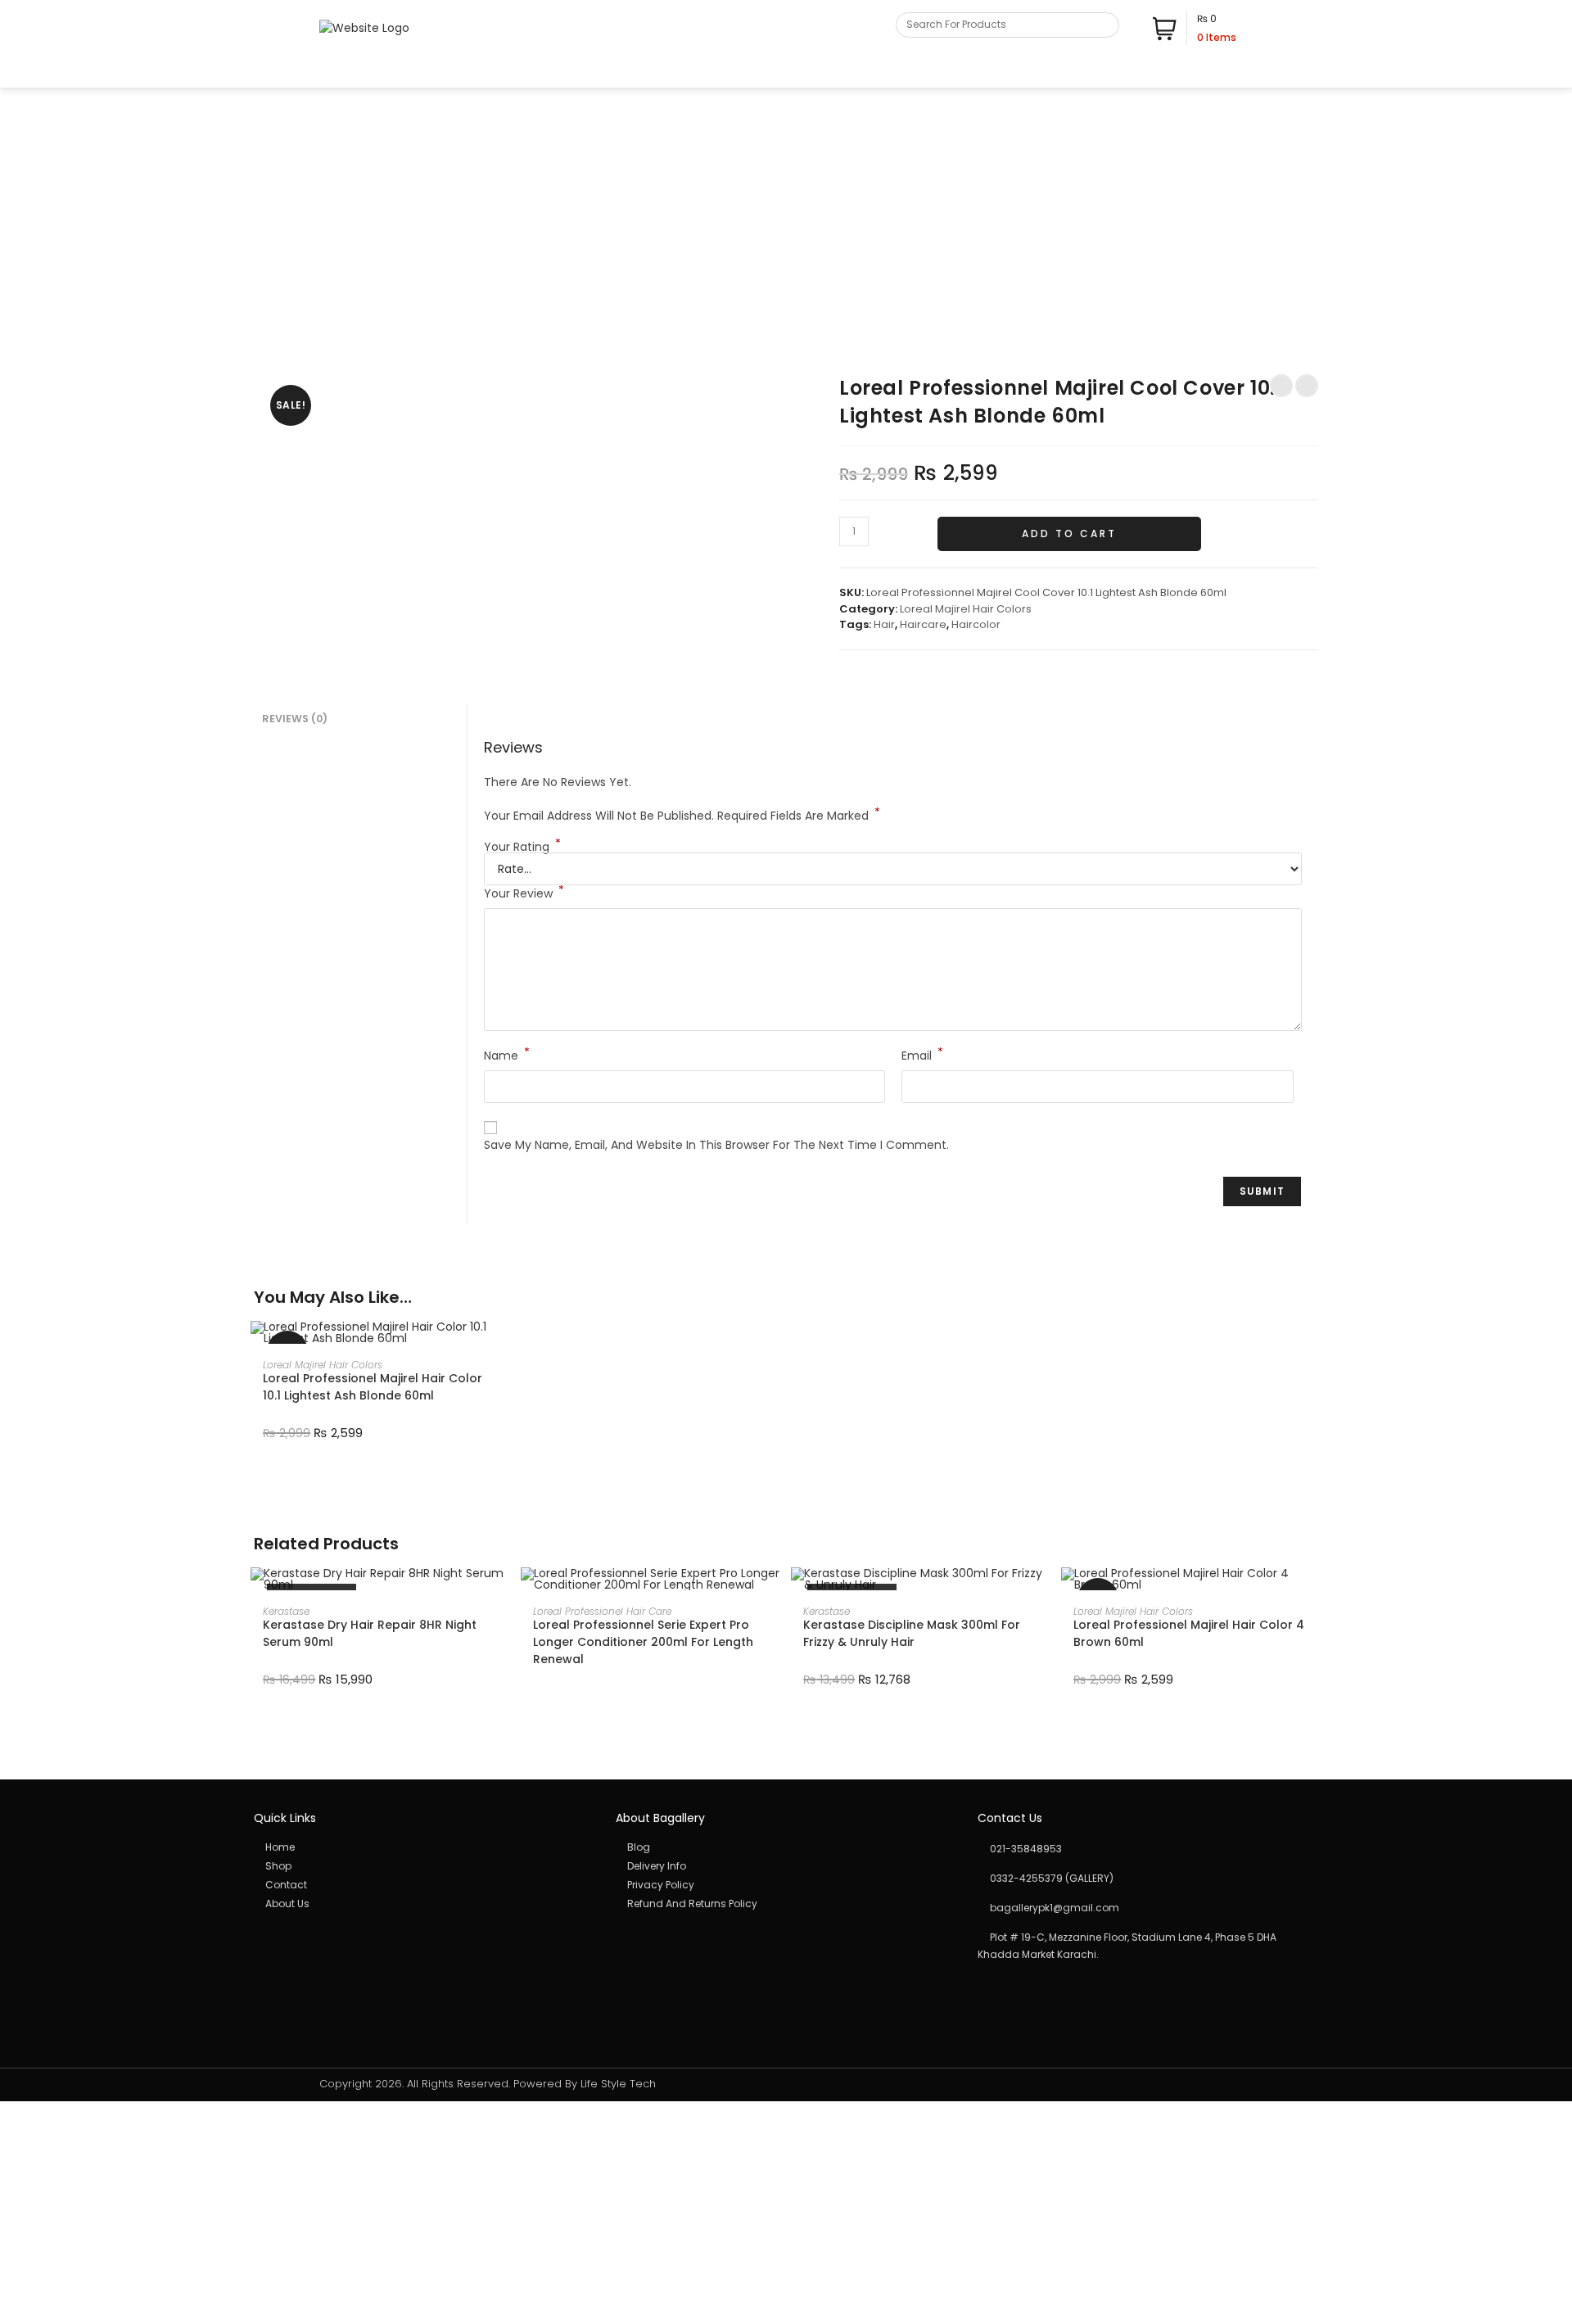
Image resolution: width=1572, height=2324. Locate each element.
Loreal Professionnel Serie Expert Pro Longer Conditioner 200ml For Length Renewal (643, 1642)
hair (884, 624)
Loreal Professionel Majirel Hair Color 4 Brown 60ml (1189, 1633)
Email (922, 1056)
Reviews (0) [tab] (295, 719)
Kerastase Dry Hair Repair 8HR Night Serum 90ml (370, 1633)
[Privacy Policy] (786, 1885)
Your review (524, 893)
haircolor (976, 624)
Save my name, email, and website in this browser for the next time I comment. (716, 1145)
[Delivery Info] (786, 1866)
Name (507, 1056)
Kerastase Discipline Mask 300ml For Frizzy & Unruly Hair (912, 1633)
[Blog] (786, 1847)
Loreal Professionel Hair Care (602, 1611)
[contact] (424, 1885)
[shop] (424, 1866)
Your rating (522, 847)
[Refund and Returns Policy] (786, 1904)
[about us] (424, 1904)
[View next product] (1307, 386)
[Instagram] (1227, 72)
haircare (923, 624)
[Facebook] (1210, 72)
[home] (424, 1847)
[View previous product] (1281, 386)
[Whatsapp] (1244, 72)
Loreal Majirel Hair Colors (966, 609)
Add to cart (1069, 534)
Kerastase (286, 1611)
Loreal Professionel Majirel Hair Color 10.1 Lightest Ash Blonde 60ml (373, 1387)
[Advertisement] (786, 210)
